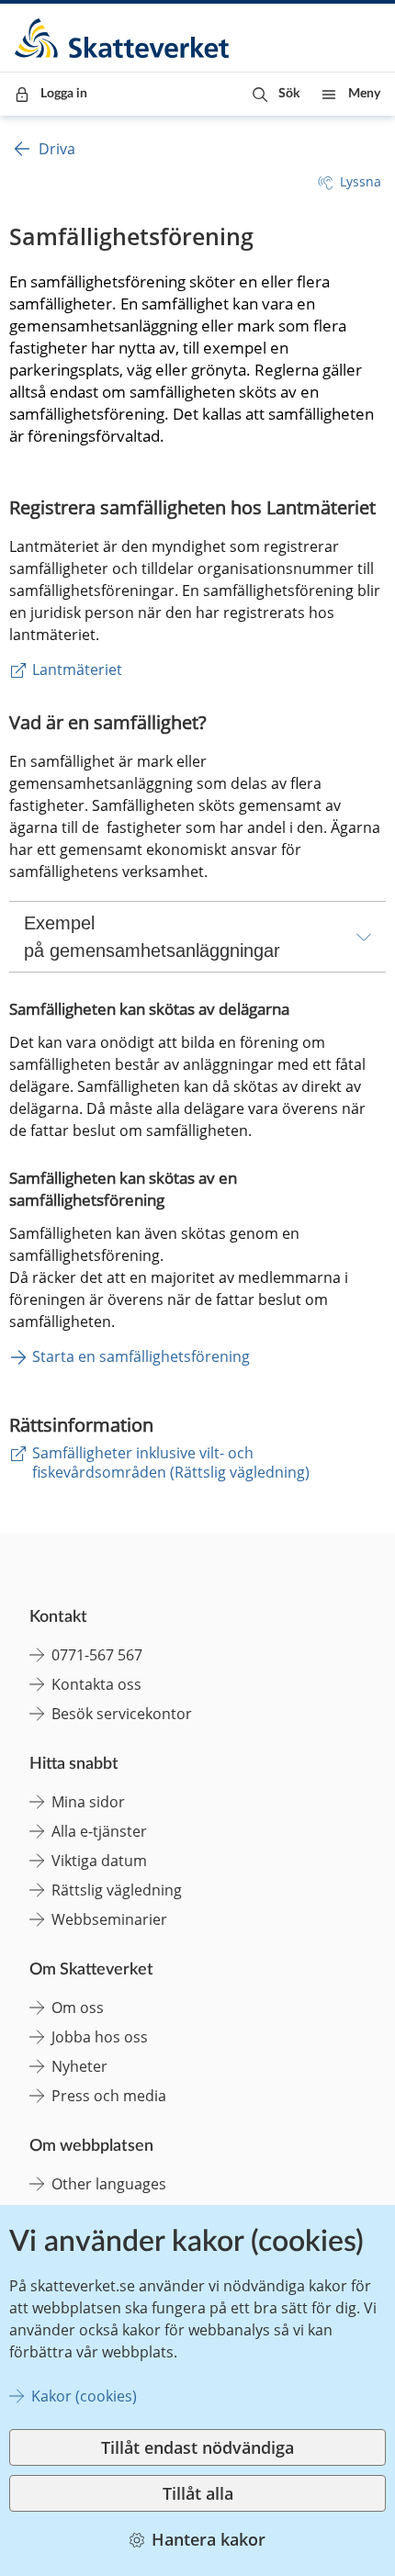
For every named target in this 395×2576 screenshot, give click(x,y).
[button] (276, 94)
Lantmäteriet (77, 669)
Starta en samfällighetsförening (141, 1356)
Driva (57, 149)
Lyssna (361, 181)
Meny (364, 94)
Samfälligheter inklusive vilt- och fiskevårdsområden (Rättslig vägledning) (171, 1462)
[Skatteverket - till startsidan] (123, 38)
